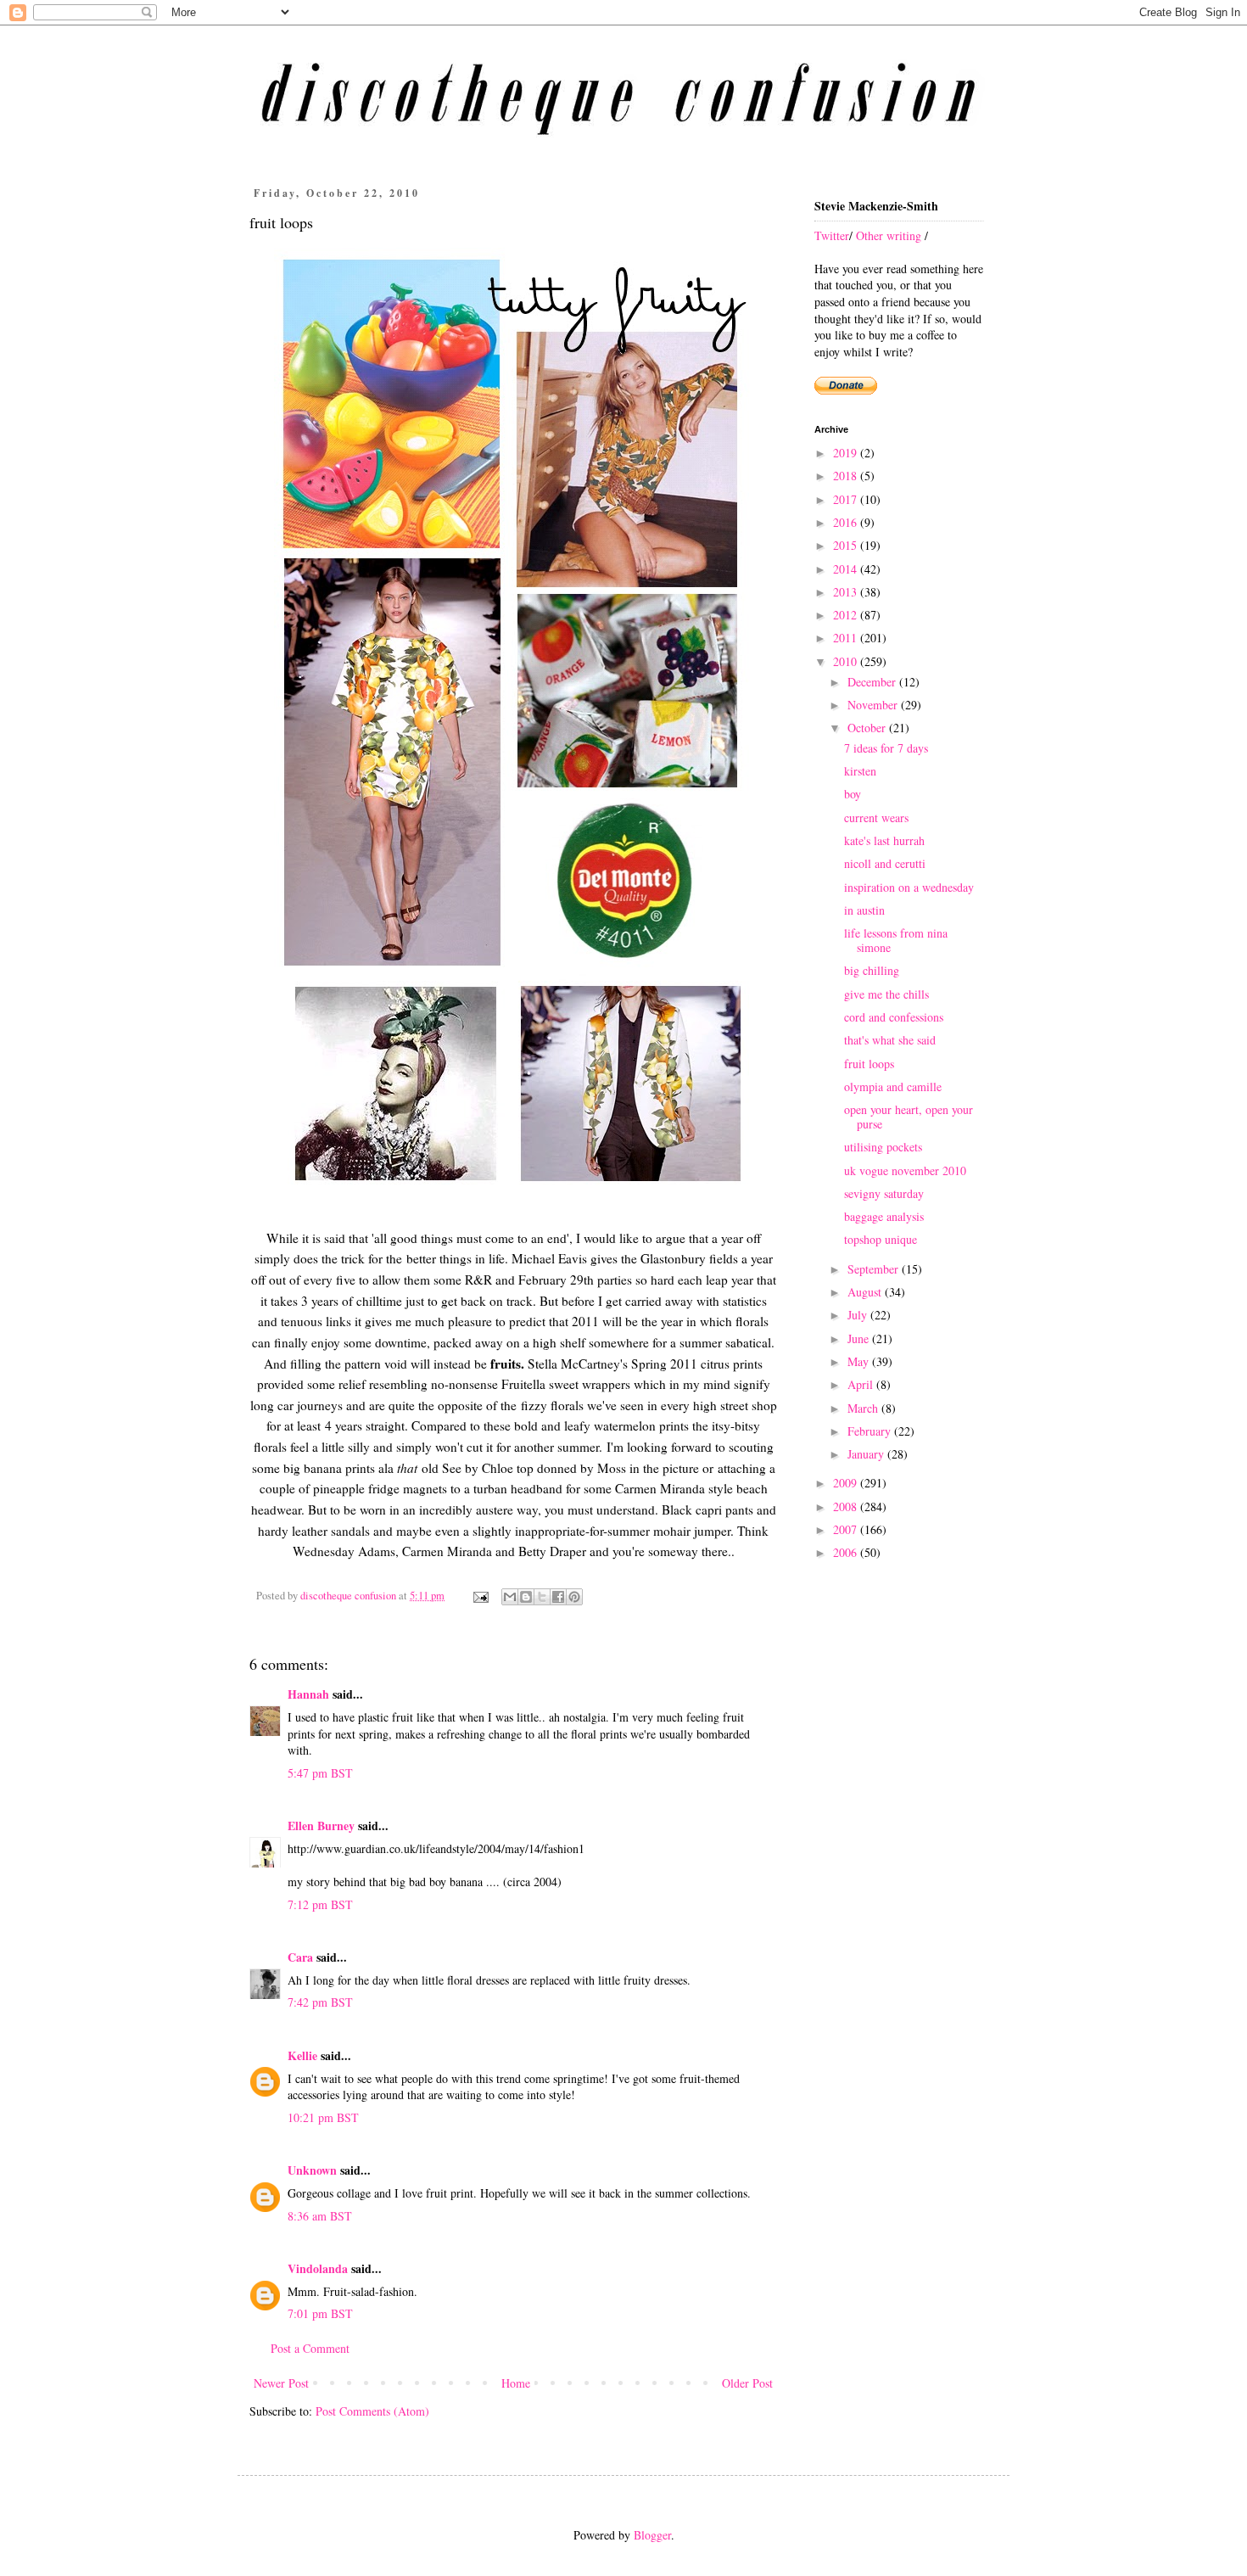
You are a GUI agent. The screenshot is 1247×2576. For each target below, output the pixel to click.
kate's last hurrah (884, 840)
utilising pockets (883, 1147)
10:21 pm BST (323, 2117)
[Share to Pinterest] (574, 1597)
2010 (847, 661)
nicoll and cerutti (885, 863)
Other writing (889, 235)
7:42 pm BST (320, 2002)
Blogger (652, 2535)
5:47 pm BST (320, 1773)
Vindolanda (318, 2268)
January (867, 1454)
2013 (847, 592)
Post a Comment (310, 2348)
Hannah (308, 1694)
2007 (847, 1529)
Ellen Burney (321, 1826)
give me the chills (886, 994)
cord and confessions (894, 1017)
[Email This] (510, 1597)
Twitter (832, 235)
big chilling (872, 970)
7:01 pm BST (320, 2313)
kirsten (860, 771)
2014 (847, 569)
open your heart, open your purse (909, 1117)
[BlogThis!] (526, 1597)
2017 (847, 499)
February (871, 1431)
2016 (847, 522)
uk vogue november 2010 (905, 1170)
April (862, 1384)
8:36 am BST (320, 2216)
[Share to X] (542, 1597)
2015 (847, 545)
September (875, 1269)
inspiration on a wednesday (909, 887)
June (860, 1338)
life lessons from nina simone (896, 940)
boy (853, 794)
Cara (300, 1957)
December (873, 682)
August (866, 1292)
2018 (847, 476)
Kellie (302, 2055)
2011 (847, 638)
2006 (847, 1552)
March (864, 1408)
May (860, 1361)
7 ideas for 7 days (886, 748)
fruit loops (869, 1064)
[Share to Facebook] (558, 1597)
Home (516, 2383)
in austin (864, 910)
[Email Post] (480, 1596)
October (868, 728)
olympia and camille (893, 1086)
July (859, 1315)
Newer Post (281, 2383)
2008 (847, 1506)
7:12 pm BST (320, 1904)
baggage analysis (884, 1216)
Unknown (312, 2170)
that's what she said (890, 1040)
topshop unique (881, 1239)
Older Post (747, 2383)
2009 (847, 1483)
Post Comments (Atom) (372, 2411)
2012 (847, 615)
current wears (876, 818)
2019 (847, 453)
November (874, 705)
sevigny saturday (884, 1193)
